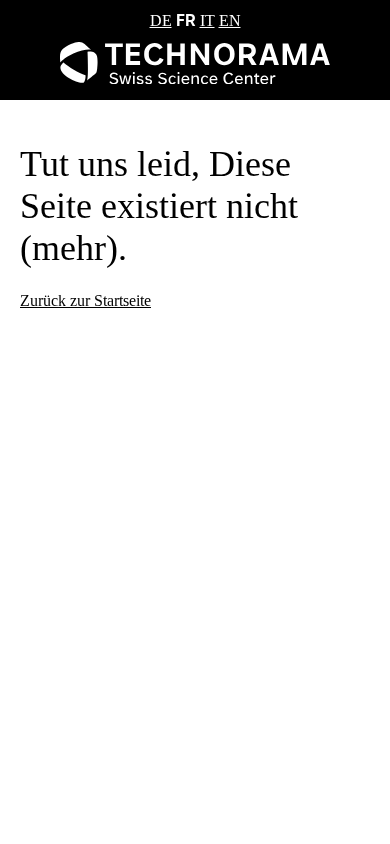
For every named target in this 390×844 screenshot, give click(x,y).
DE (161, 20)
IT (207, 20)
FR (186, 20)
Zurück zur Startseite (85, 300)
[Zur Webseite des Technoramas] (195, 78)
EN (230, 20)
